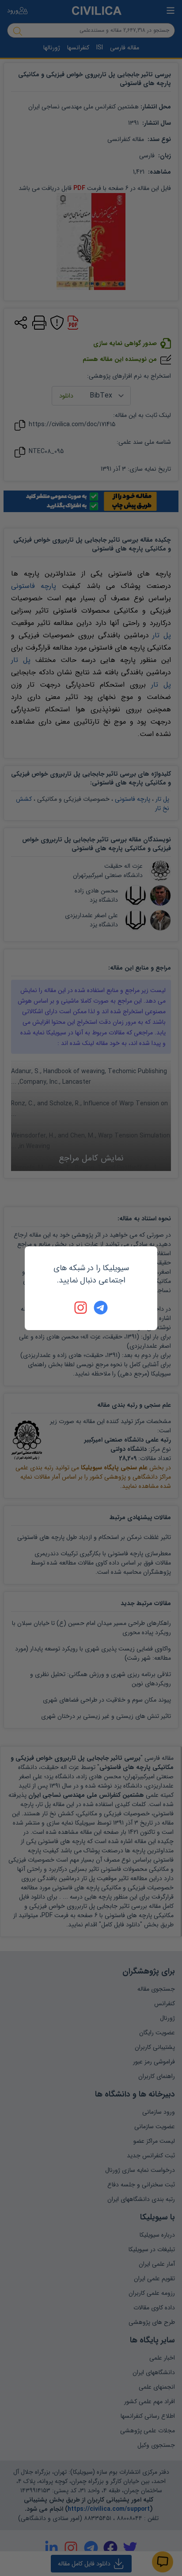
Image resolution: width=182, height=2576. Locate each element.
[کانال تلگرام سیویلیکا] (101, 1308)
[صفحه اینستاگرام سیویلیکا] (81, 1308)
